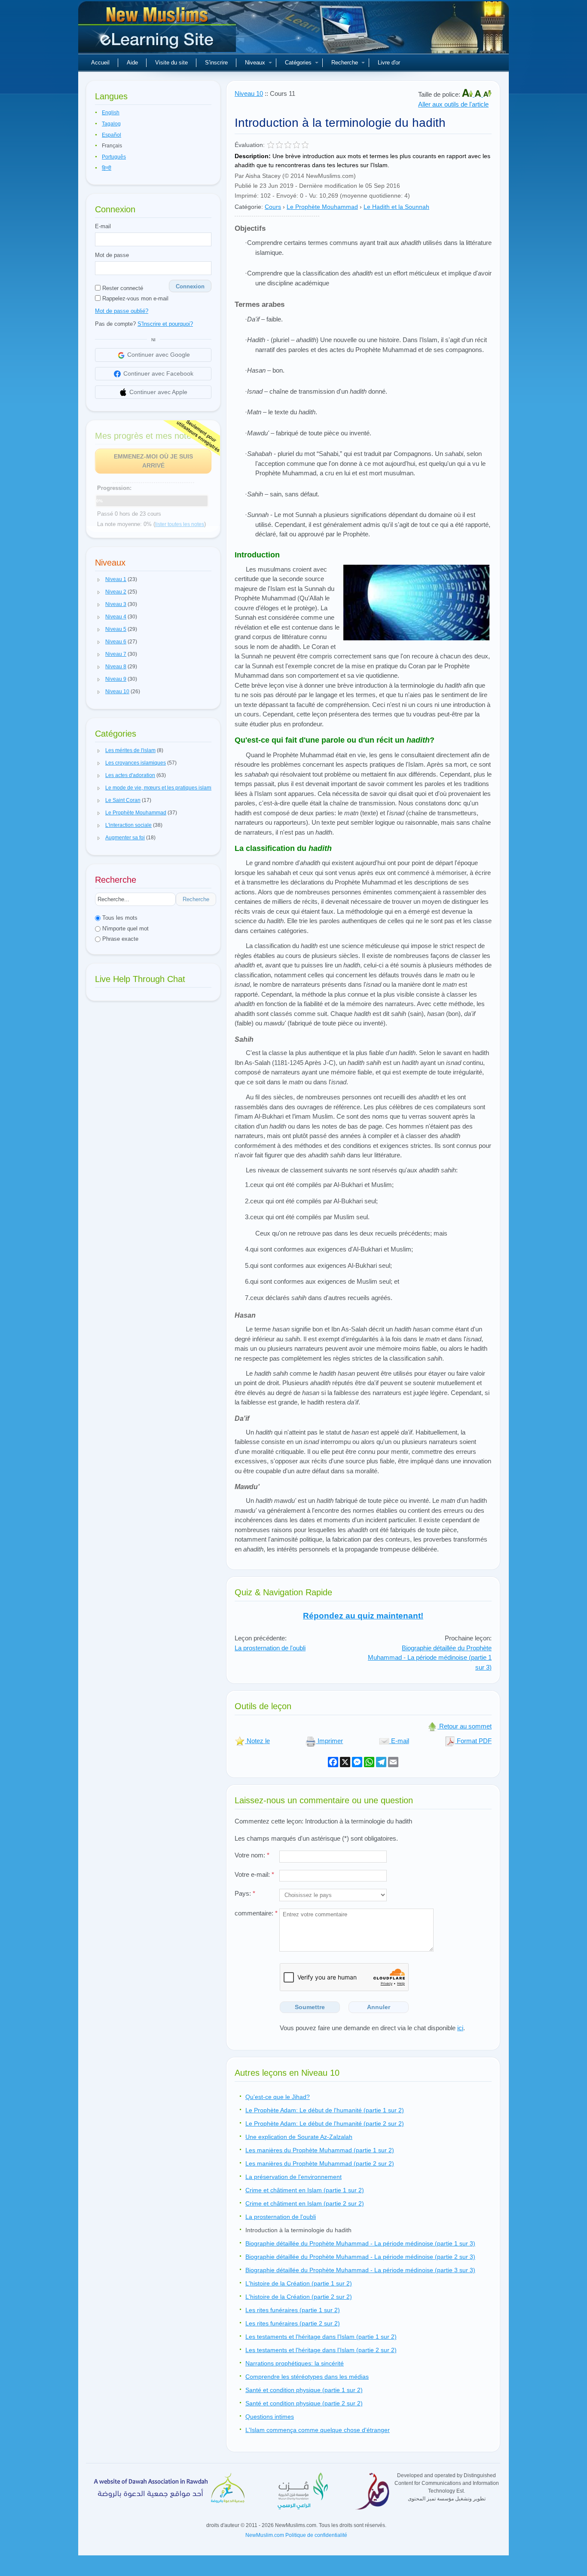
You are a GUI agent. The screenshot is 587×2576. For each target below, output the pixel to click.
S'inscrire (216, 63)
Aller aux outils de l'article (453, 104)
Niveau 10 (249, 93)
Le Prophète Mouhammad (322, 207)
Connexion (190, 286)
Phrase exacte (119, 939)
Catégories (298, 63)
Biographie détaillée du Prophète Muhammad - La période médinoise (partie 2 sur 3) (360, 2257)
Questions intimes (270, 2417)
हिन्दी (107, 168)
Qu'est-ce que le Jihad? (278, 2097)
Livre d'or (389, 63)
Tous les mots (119, 918)
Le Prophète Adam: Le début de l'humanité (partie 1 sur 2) (325, 2110)
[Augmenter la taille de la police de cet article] (468, 94)
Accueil (100, 63)
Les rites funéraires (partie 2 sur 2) (293, 2323)
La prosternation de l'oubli (270, 1648)
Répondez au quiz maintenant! (363, 1616)
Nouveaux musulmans (158, 30)
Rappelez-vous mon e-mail (135, 298)
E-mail (103, 226)
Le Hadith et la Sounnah (396, 207)
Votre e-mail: (254, 1874)
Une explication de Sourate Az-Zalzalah (299, 2137)
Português (114, 157)
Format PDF (473, 1741)
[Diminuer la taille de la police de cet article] (487, 94)
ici (460, 2028)
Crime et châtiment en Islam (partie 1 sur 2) (305, 2190)
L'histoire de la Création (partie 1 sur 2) (299, 2283)
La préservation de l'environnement (293, 2177)
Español (112, 135)
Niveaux (255, 63)
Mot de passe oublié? (122, 311)
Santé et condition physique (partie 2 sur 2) (304, 2403)
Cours (273, 207)
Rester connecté (122, 288)
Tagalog (111, 124)
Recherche (345, 63)
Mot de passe (112, 255)
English (111, 113)
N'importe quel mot (125, 929)
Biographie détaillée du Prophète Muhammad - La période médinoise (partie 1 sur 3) (430, 1658)
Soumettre (310, 2007)
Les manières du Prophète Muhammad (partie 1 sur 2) (320, 2150)
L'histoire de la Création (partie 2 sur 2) (299, 2297)
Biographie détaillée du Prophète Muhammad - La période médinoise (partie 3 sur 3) (360, 2270)
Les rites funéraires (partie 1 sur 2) (293, 2310)
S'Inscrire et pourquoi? (165, 324)
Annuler (379, 2007)
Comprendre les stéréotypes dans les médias (307, 2377)
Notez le (257, 1741)
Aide (132, 63)
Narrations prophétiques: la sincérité (295, 2363)
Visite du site (171, 63)
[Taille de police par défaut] (479, 94)
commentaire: (256, 1913)
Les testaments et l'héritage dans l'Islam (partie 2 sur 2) (321, 2350)
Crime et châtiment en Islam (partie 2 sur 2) (305, 2203)
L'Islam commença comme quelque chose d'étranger (318, 2430)
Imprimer (329, 1741)
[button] (99, 580)
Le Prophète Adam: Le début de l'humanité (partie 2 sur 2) (325, 2123)
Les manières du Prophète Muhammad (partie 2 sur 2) (320, 2163)
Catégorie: (249, 207)
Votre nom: (252, 1855)
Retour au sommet (465, 1726)
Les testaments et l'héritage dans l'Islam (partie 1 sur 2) (321, 2337)
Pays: (245, 1893)
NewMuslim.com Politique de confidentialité (296, 2535)
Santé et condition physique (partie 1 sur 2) (304, 2390)
